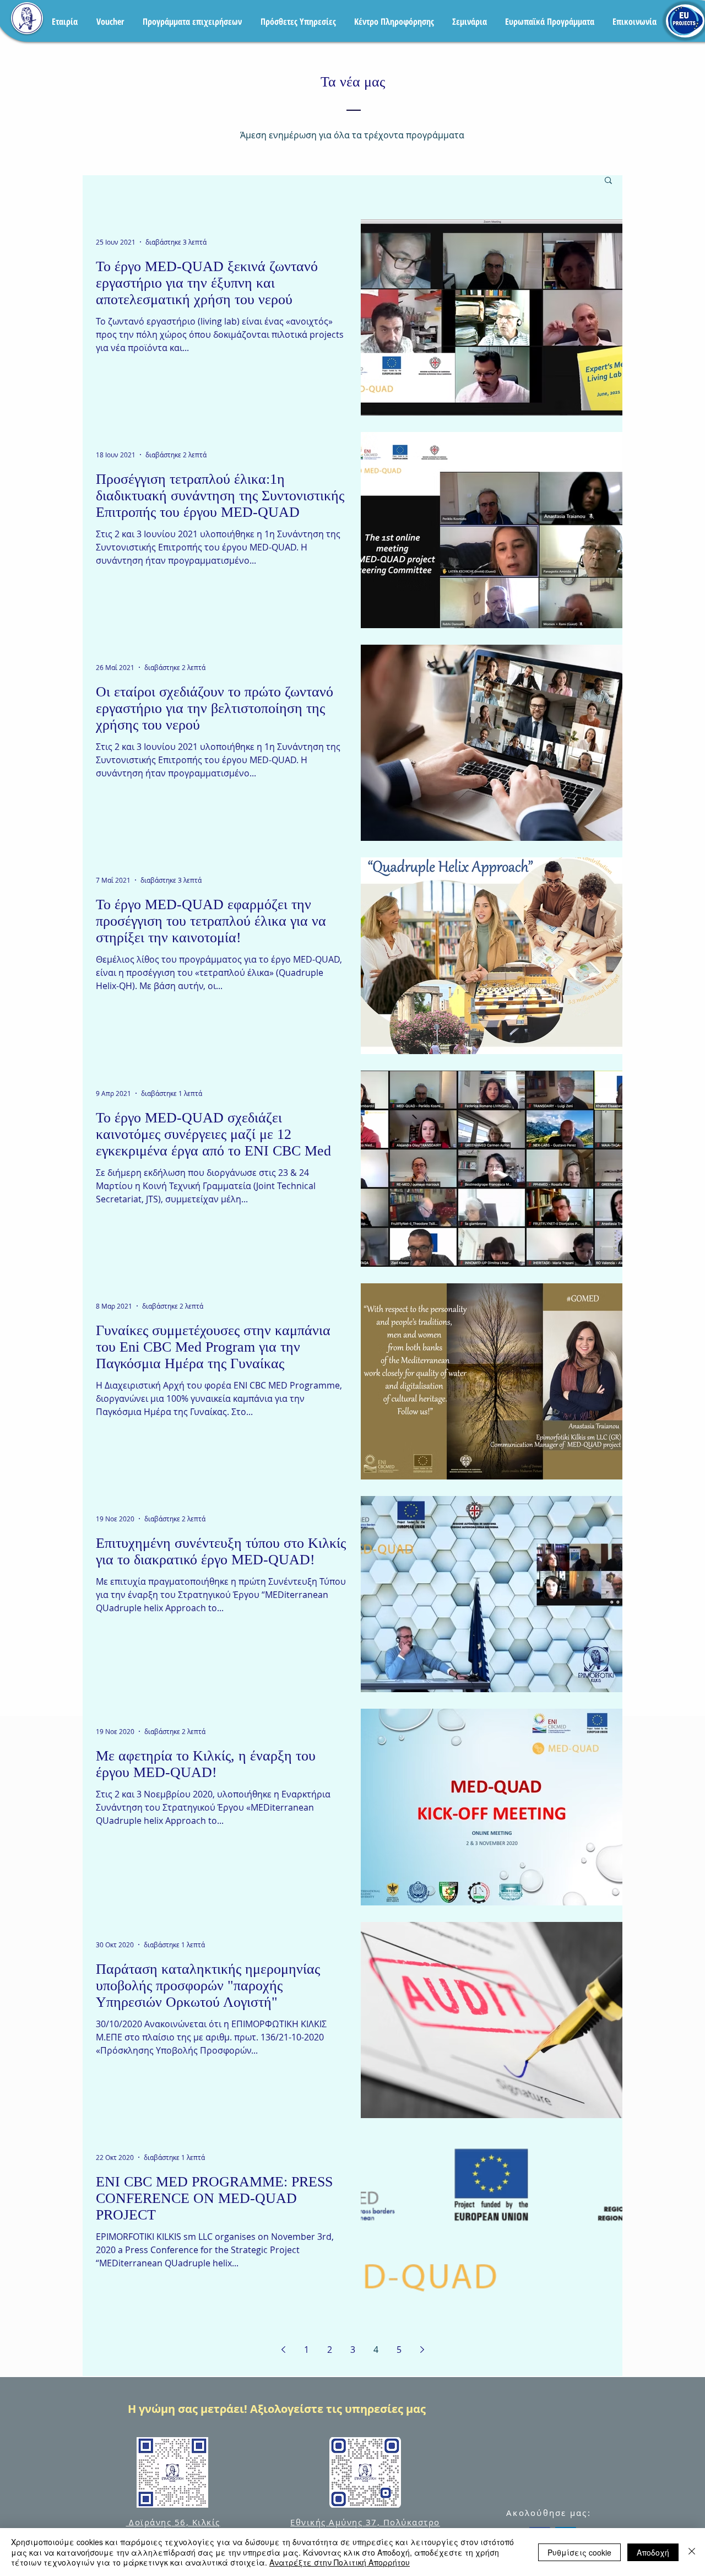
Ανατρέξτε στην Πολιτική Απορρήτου (340, 2562)
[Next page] (422, 2350)
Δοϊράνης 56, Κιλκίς (173, 2522)
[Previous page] (283, 2350)
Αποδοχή (653, 2552)
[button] (608, 181)
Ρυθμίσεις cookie (579, 2552)
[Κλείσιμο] (692, 2552)
